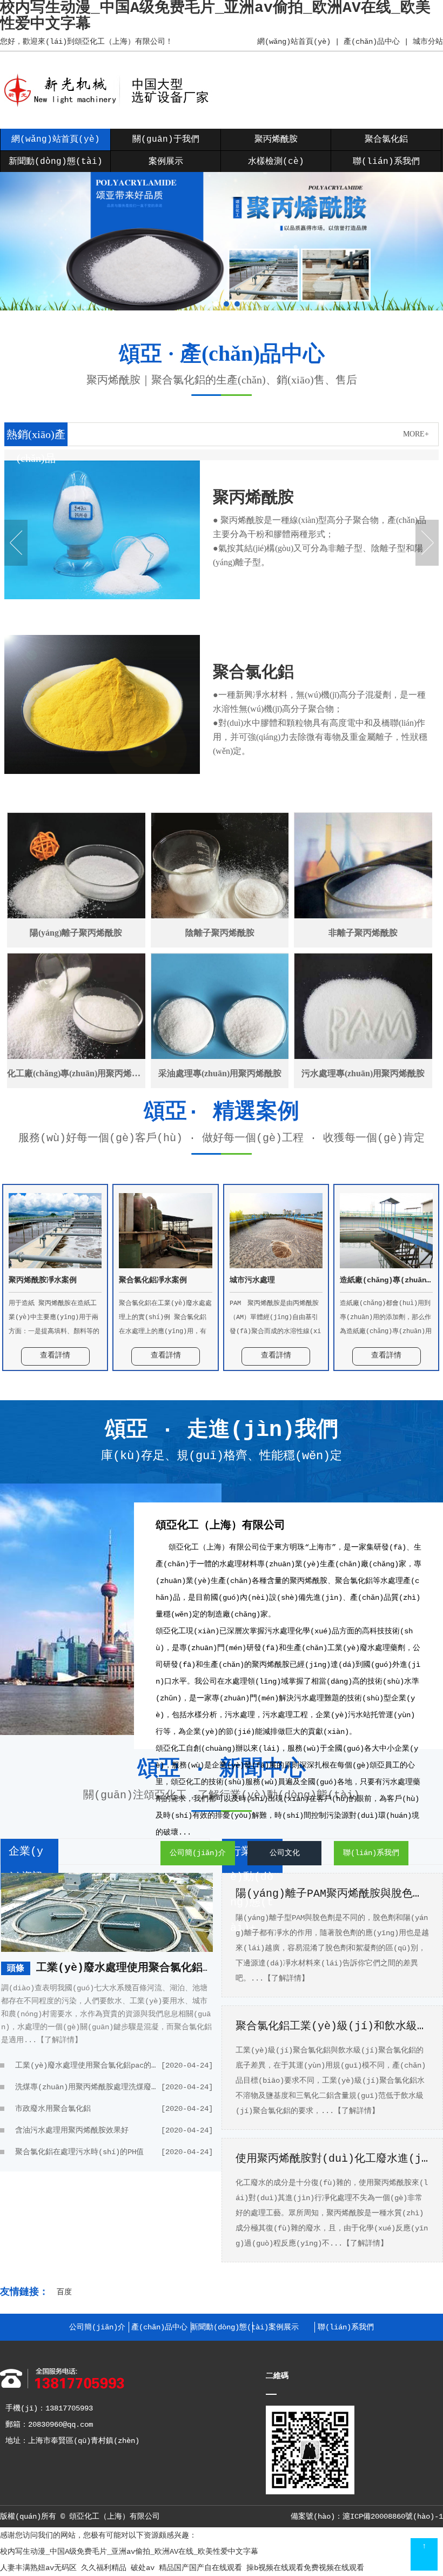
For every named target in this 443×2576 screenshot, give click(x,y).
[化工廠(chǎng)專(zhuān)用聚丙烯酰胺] (76, 1021)
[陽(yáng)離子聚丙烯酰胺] (76, 880)
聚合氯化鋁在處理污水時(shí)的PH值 (114, 2152)
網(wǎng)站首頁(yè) (294, 42)
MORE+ (416, 434)
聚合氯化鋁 (386, 140)
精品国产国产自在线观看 (200, 2568)
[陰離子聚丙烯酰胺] (220, 880)
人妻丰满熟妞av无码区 (38, 2568)
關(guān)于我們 (166, 140)
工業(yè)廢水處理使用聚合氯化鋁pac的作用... (155, 1968)
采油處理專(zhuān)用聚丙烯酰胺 (220, 1073)
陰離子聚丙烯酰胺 (220, 933)
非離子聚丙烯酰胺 (363, 933)
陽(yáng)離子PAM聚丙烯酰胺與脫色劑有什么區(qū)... (332, 1894)
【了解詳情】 (59, 2040)
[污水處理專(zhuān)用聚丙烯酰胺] (363, 1021)
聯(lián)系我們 (386, 162)
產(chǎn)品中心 (372, 42)
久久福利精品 (104, 2568)
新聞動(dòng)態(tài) (56, 162)
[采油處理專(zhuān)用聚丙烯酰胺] (220, 1021)
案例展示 (166, 162)
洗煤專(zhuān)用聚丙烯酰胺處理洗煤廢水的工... (114, 2087)
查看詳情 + (245, 625)
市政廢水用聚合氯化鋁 (114, 2109)
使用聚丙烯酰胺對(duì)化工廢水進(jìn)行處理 (332, 2159)
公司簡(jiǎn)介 (198, 1853)
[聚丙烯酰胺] (102, 597)
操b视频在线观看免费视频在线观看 (305, 2568)
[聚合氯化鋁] (102, 772)
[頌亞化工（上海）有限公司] (110, 106)
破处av (143, 2568)
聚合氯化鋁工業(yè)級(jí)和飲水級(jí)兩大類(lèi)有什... (332, 2026)
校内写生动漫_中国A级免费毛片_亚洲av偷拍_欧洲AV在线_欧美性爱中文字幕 (129, 2552)
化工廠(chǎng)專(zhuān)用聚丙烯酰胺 (76, 1073)
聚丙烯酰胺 (276, 140)
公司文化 (285, 1853)
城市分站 (428, 42)
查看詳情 (55, 1355)
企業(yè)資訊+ (29, 1864)
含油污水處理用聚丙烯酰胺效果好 (114, 2130)
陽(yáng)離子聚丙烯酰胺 (76, 933)
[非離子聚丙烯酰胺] (363, 880)
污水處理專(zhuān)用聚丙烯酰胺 (363, 1073)
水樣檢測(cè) (276, 162)
